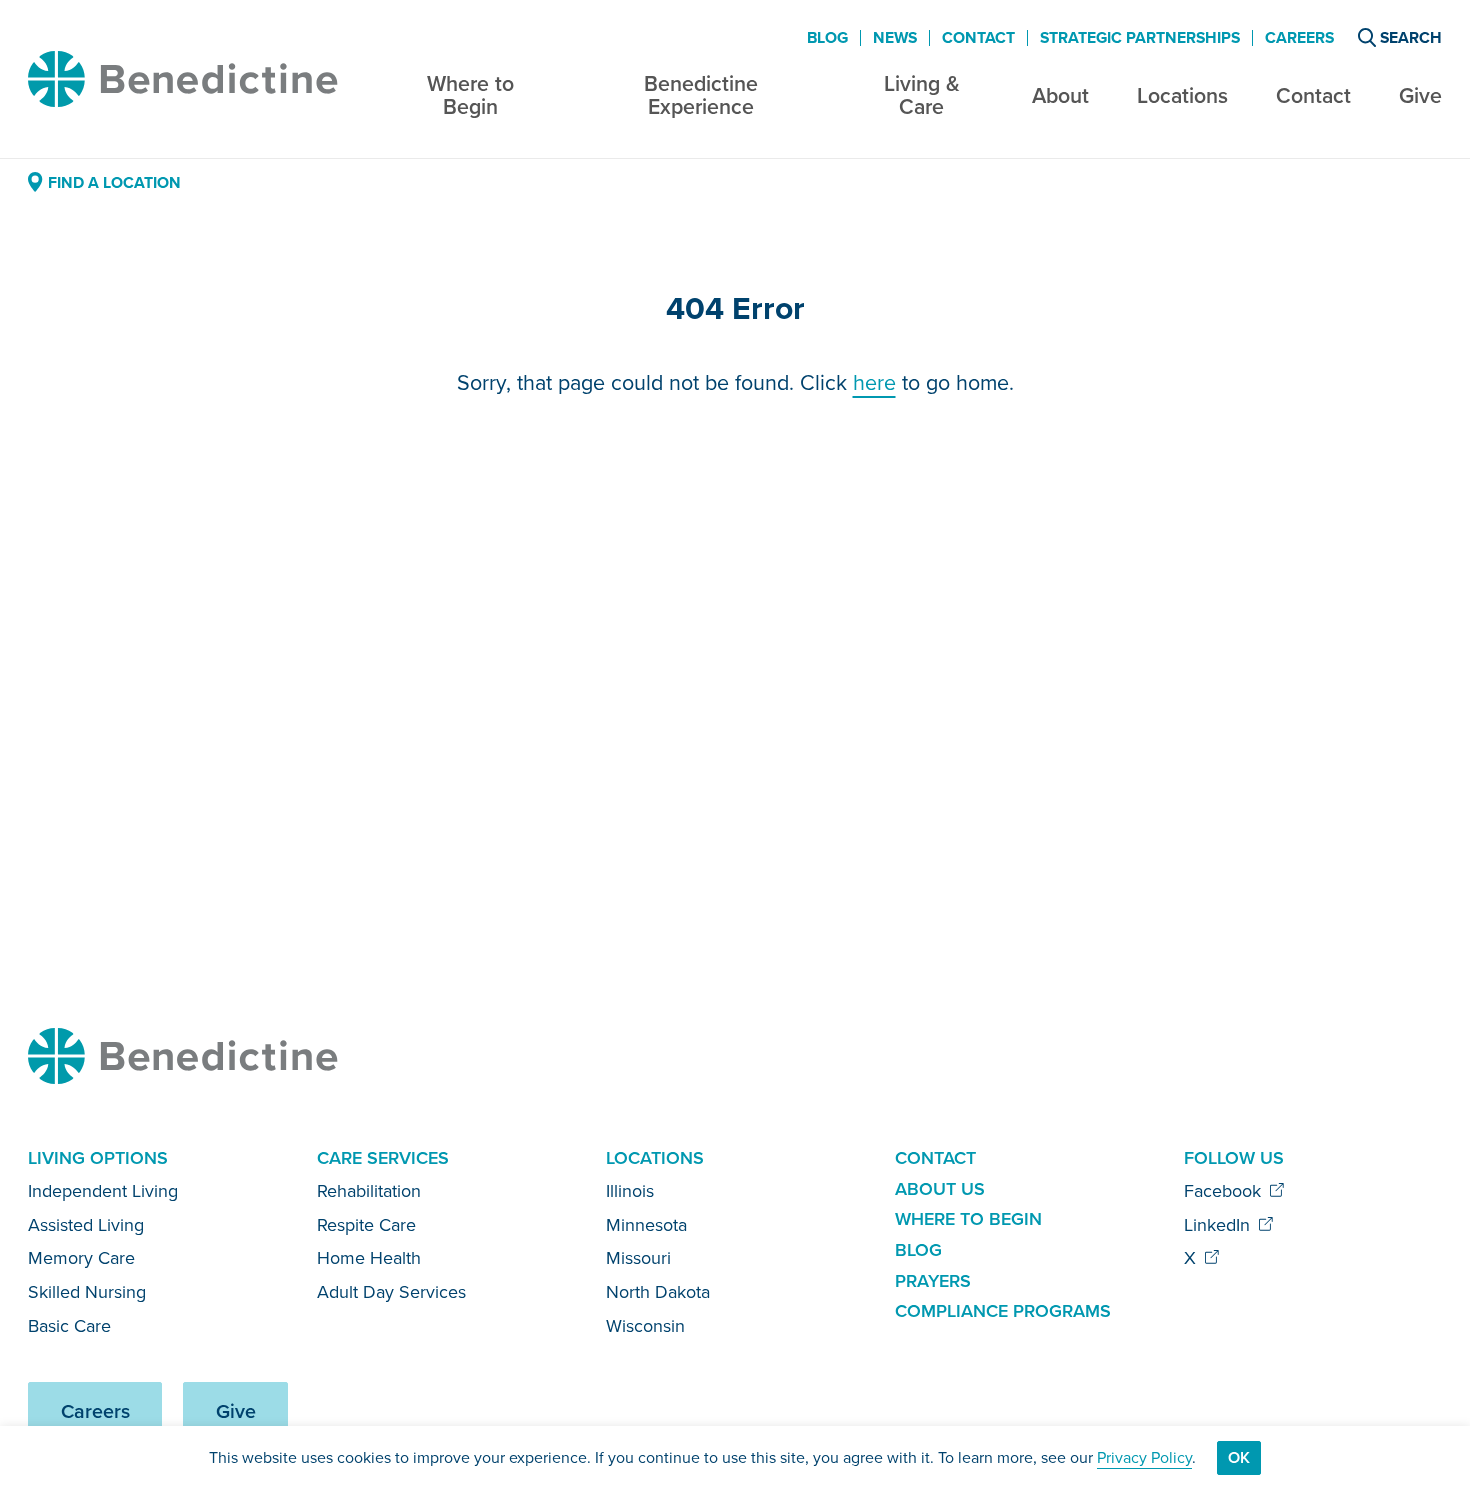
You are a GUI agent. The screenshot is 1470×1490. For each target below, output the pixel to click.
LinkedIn (1219, 1225)
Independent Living (103, 1191)
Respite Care (366, 1225)
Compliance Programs (1003, 1311)
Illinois (630, 1191)
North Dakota (658, 1292)
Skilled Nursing (87, 1292)
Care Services (383, 1158)
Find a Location (114, 182)
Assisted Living (86, 1225)
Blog (827, 38)
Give (1420, 96)
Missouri (638, 1258)
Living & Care (922, 96)
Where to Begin (470, 96)
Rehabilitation (369, 1191)
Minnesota (646, 1225)
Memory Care (81, 1258)
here (874, 383)
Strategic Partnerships (1140, 38)
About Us (940, 1189)
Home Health (369, 1258)
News (895, 38)
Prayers (933, 1281)
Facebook (1225, 1191)
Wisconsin (645, 1326)
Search (1411, 37)
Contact (1313, 96)
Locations (1182, 96)
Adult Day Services (391, 1292)
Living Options (98, 1158)
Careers (1299, 38)
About (1060, 96)
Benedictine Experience (701, 96)
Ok (1239, 1457)
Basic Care (69, 1326)
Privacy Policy (1144, 1457)
